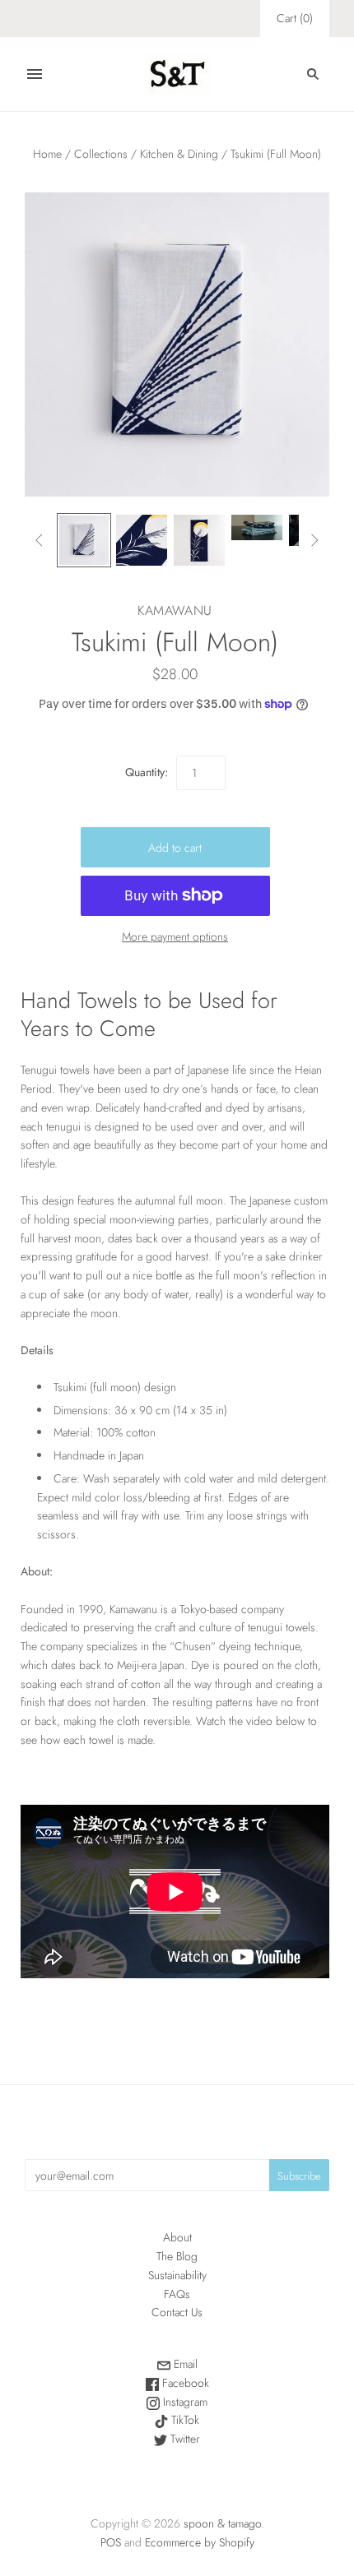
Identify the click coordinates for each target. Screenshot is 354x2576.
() (295, 18)
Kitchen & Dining (179, 154)
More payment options (175, 937)
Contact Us (177, 2312)
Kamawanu (175, 610)
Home (47, 154)
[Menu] (35, 74)
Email (184, 2364)
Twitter (184, 2439)
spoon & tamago (222, 2523)
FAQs (177, 2294)
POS (111, 2542)
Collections (101, 154)
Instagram (184, 2402)
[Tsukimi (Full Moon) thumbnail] (84, 540)
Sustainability (177, 2275)
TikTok (184, 2420)
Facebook (184, 2383)
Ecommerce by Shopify (200, 2542)
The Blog (177, 2256)
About (177, 2237)
